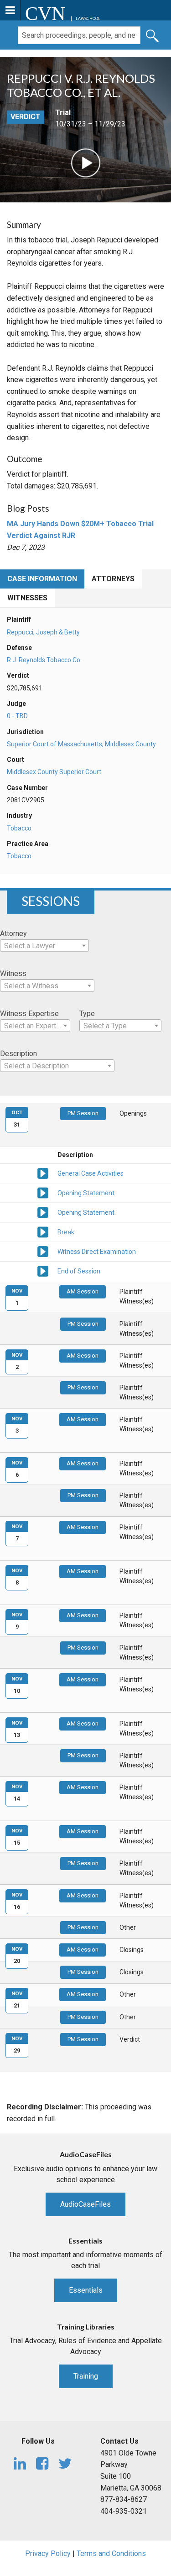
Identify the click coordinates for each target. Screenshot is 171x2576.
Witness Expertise (29, 1014)
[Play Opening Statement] (43, 1192)
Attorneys (113, 579)
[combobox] (44, 946)
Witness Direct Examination (97, 1252)
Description (18, 1054)
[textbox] (44, 946)
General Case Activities (91, 1173)
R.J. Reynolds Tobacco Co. (44, 660)
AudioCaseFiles (85, 2204)
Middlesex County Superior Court (54, 772)
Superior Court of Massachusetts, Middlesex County (81, 744)
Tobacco (19, 828)
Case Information (42, 579)
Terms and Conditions (111, 2553)
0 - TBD (17, 716)
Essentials (86, 2290)
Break (66, 1232)
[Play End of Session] (43, 1270)
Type (87, 1014)
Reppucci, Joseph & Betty (43, 632)
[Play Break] (43, 1231)
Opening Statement (86, 1193)
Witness (13, 974)
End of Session (79, 1271)
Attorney (13, 933)
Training (86, 2376)
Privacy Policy (48, 2553)
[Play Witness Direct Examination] (43, 1251)
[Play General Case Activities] (43, 1172)
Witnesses (27, 598)
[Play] (86, 162)
